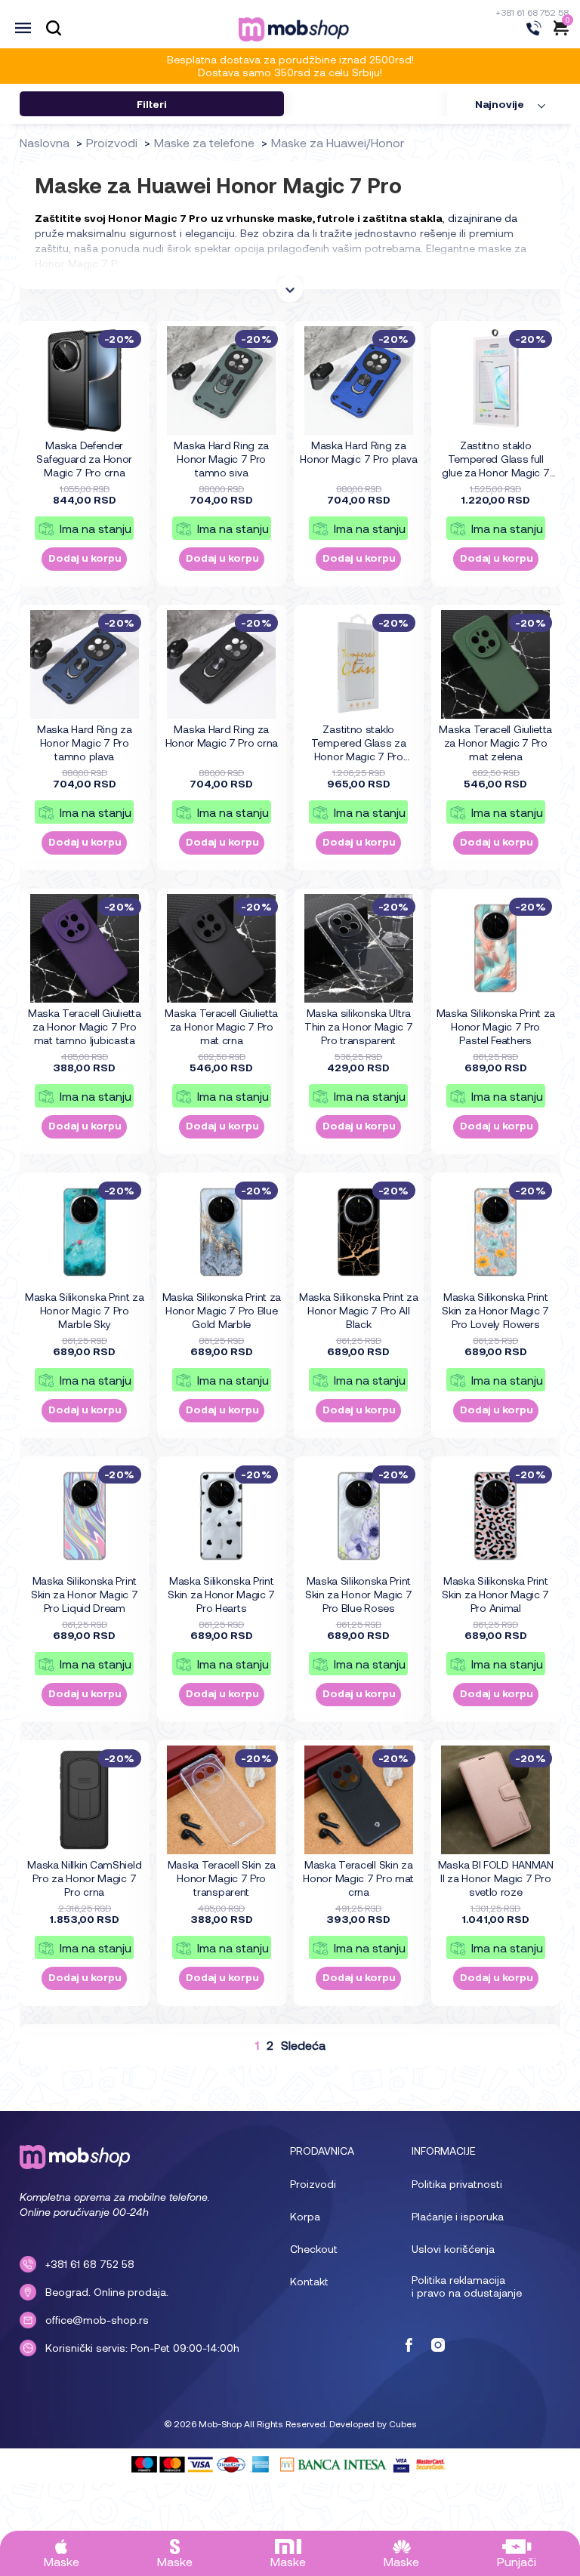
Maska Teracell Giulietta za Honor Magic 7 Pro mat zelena (495, 743)
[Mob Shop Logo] (294, 29)
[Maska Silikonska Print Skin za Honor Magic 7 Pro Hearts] (221, 1516)
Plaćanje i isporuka (458, 2216)
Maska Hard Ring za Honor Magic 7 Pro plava (358, 452)
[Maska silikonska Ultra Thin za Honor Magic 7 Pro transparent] (359, 948)
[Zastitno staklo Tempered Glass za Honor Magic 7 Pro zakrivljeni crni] (359, 664)
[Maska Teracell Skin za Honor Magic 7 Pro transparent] (221, 1800)
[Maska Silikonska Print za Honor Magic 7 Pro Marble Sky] (85, 1232)
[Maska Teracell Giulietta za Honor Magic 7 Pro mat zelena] (495, 664)
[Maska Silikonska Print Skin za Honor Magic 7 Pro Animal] (495, 1516)
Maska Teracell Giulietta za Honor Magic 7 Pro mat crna (221, 1026)
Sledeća (303, 2045)
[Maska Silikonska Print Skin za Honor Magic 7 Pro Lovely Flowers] (495, 1232)
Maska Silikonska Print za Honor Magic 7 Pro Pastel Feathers (496, 1026)
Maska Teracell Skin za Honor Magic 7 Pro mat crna (358, 1878)
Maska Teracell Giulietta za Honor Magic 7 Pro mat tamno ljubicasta (85, 1026)
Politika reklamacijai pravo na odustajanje (467, 2286)
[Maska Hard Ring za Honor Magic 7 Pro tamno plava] (85, 664)
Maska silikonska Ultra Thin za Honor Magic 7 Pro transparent (359, 1026)
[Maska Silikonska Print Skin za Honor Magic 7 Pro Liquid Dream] (85, 1516)
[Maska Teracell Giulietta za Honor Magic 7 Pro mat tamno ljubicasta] (85, 948)
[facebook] (409, 2346)
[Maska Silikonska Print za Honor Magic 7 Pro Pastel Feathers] (495, 948)
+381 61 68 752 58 (532, 12)
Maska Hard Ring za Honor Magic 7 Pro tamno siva (221, 459)
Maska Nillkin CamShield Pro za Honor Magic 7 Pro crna (84, 1878)
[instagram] (438, 2346)
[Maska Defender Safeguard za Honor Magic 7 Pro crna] (85, 381)
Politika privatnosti (457, 2184)
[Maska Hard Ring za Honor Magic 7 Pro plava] (359, 381)
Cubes (403, 2423)
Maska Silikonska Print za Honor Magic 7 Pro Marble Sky (85, 1310)
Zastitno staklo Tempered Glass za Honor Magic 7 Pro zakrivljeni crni (359, 743)
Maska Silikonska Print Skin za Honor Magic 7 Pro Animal (495, 1594)
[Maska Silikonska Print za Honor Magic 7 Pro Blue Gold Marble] (221, 1232)
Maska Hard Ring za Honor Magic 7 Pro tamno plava (85, 743)
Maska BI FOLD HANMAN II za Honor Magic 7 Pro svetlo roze (496, 1878)
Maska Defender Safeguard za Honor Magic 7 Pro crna (84, 459)
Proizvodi (313, 2184)
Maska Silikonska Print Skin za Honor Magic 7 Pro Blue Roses (359, 1594)
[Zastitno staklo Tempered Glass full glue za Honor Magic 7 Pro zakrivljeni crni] (495, 381)
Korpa (305, 2216)
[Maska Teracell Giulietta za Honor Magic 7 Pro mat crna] (221, 948)
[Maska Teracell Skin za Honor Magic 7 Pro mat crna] (359, 1800)
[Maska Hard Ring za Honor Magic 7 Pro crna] (221, 664)
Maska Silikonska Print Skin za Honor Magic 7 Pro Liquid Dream (85, 1594)
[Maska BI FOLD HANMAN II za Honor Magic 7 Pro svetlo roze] (495, 1800)
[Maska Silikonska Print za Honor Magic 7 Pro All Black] (359, 1232)
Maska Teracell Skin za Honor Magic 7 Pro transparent (222, 1878)
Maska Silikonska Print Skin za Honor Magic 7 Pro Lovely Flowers (495, 1310)
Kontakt (309, 2281)
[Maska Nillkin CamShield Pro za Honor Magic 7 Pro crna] (85, 1800)
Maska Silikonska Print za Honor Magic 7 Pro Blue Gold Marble (222, 1310)
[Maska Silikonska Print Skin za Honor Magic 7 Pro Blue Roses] (359, 1516)
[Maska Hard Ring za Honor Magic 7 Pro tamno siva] (221, 381)
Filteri (152, 104)
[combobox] (504, 104)
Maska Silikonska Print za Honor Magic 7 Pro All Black (359, 1310)
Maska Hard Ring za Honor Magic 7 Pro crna (222, 736)
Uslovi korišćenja (453, 2249)
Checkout (314, 2249)
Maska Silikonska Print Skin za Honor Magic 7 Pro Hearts (221, 1594)
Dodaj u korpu (85, 558)
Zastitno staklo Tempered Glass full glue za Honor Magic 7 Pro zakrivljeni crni (496, 459)
